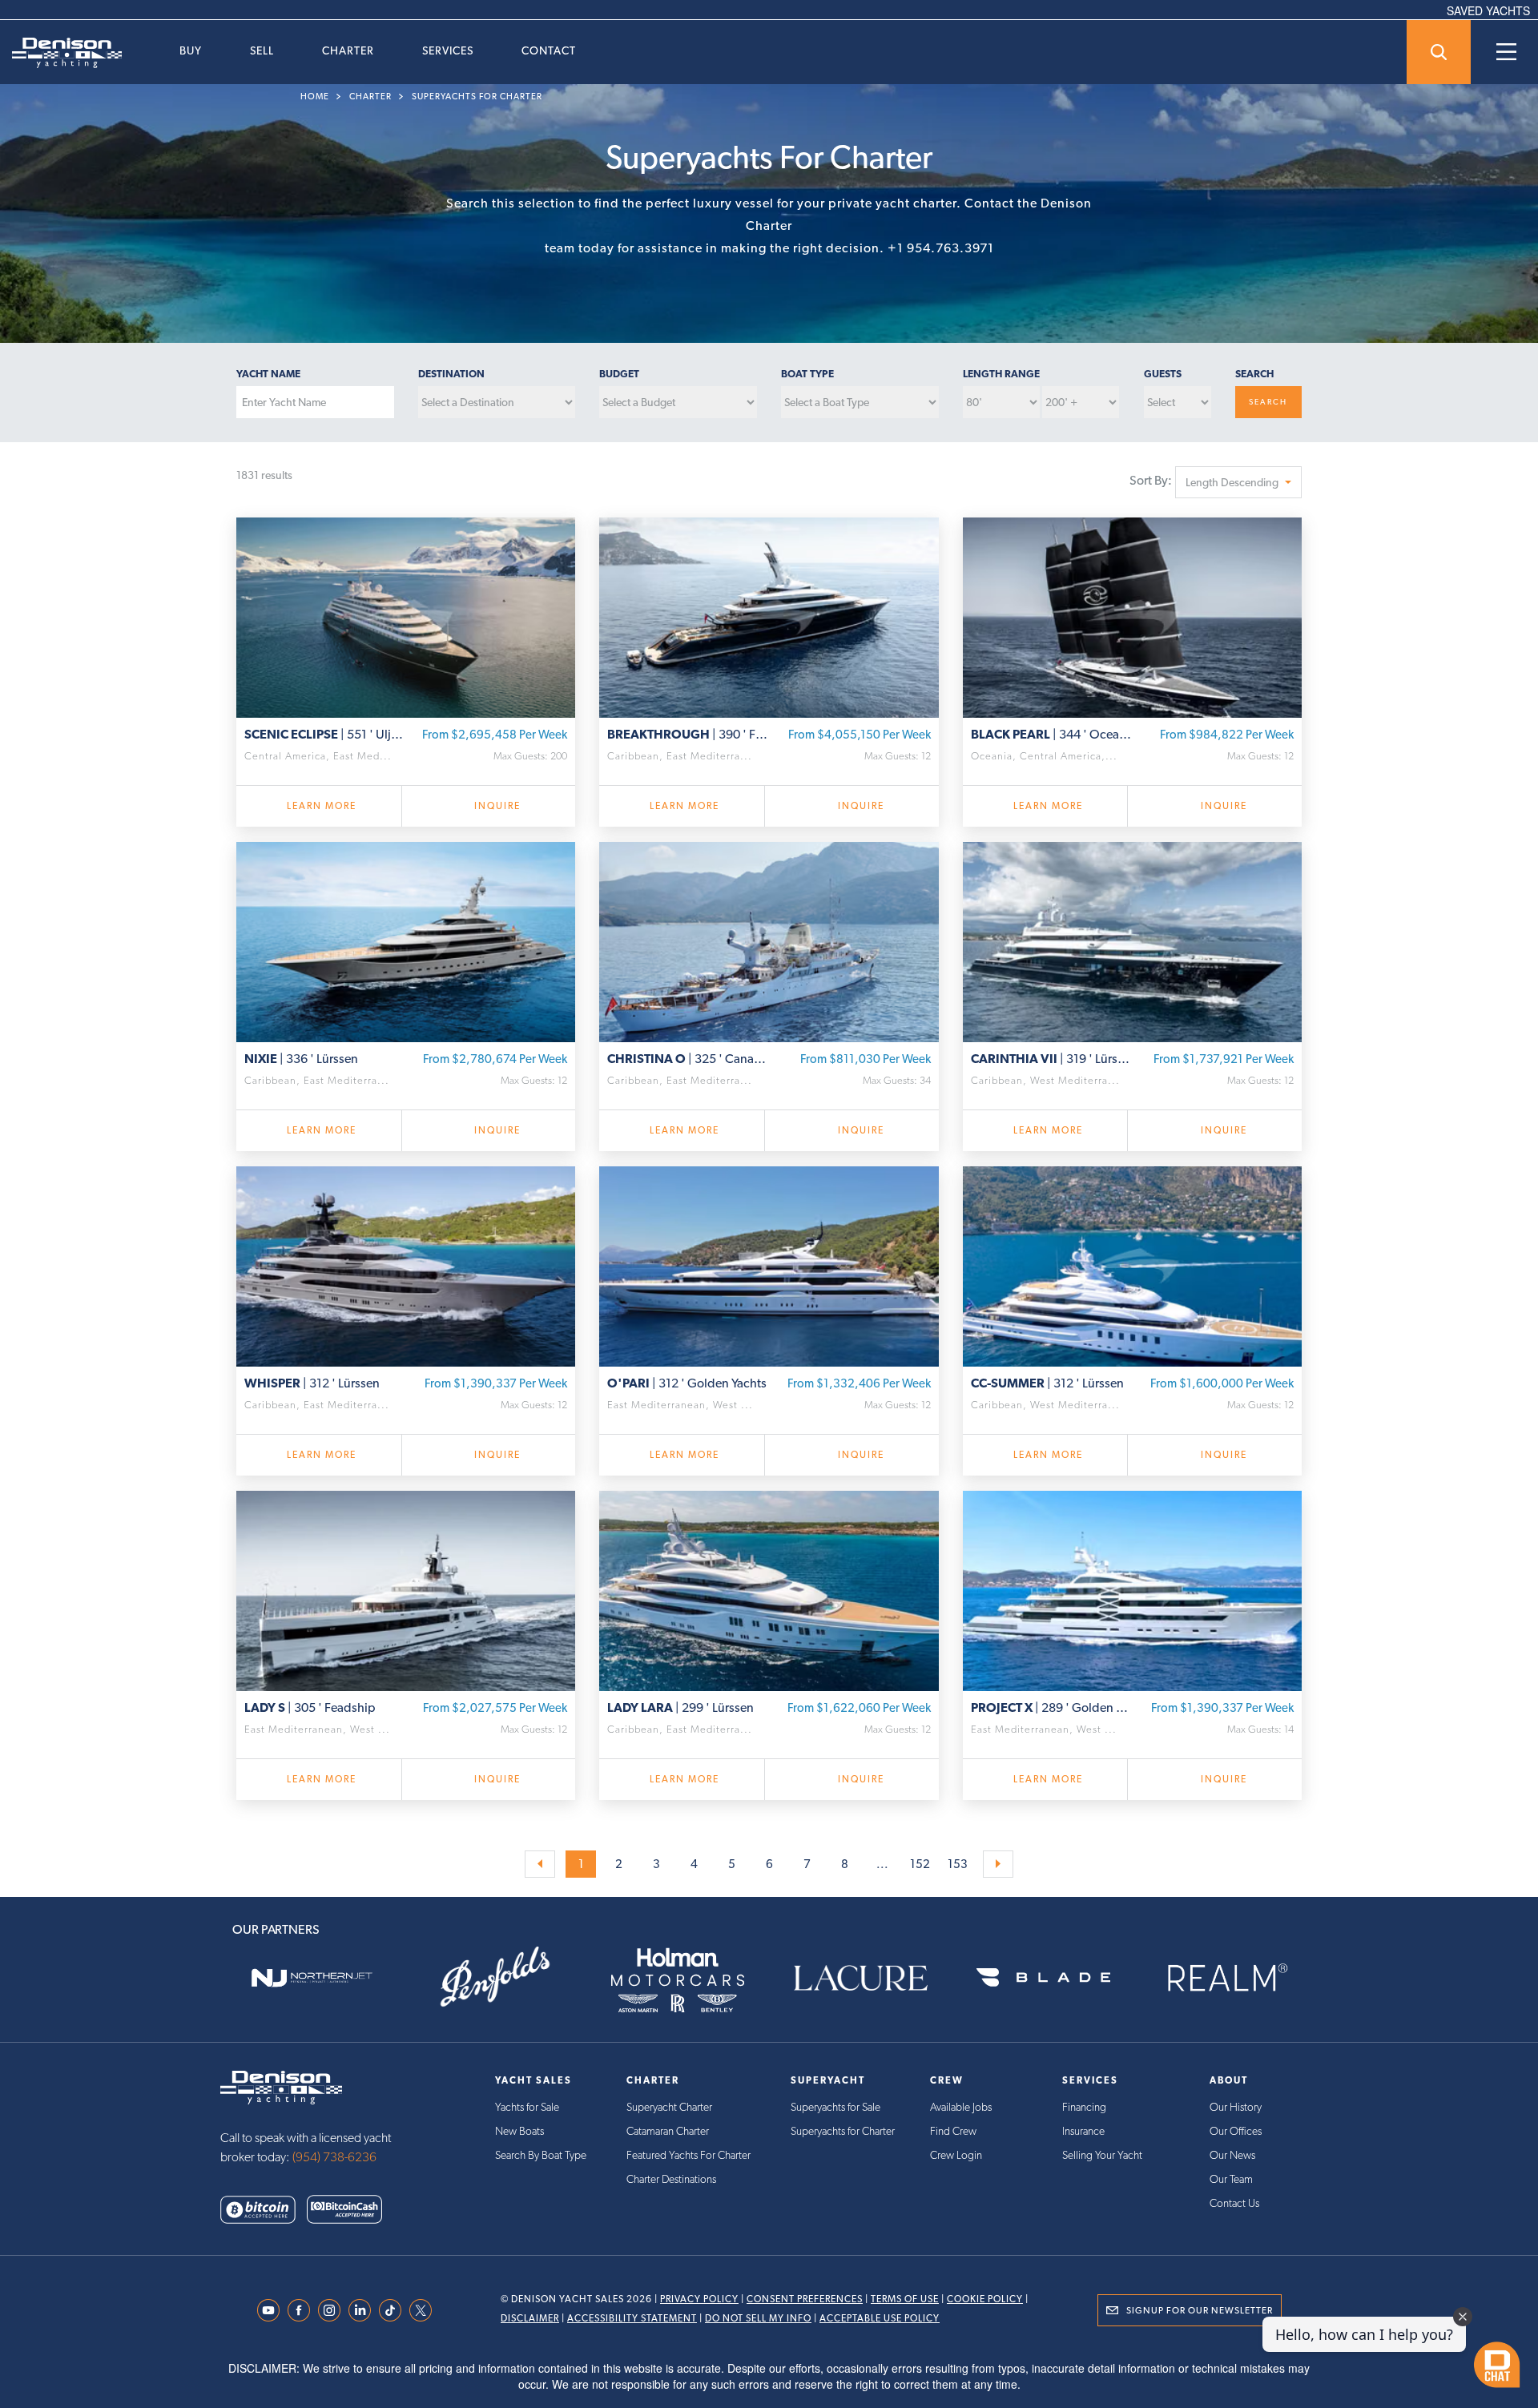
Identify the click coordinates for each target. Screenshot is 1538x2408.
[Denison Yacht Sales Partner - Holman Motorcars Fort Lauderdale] (678, 1978)
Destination (451, 374)
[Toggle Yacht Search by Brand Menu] (1439, 52)
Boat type (807, 374)
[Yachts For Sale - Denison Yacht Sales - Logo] (61, 53)
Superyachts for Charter (477, 97)
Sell (262, 50)
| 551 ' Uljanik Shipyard (325, 734)
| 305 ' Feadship (310, 1707)
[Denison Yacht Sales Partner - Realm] (1226, 1978)
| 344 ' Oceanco (1052, 734)
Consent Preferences (805, 2299)
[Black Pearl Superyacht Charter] (1132, 615)
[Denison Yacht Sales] (281, 2086)
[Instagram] (333, 2310)
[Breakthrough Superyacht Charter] (769, 615)
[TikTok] (394, 2310)
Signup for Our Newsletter (1200, 2310)
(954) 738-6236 (334, 2157)
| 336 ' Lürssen (301, 1059)
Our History (1236, 2107)
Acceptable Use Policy (880, 2318)
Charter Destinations (671, 2179)
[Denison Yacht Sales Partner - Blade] (1043, 1978)
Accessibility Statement (632, 2318)
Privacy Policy (699, 2299)
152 (920, 1864)
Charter (348, 50)
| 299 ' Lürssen (680, 1707)
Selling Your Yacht (1102, 2155)
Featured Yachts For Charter (688, 2155)
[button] (1238, 482)
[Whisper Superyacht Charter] (406, 1264)
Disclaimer (530, 2318)
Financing (1084, 2107)
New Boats (519, 2131)
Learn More (322, 806)
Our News (1232, 2155)
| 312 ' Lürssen (312, 1383)
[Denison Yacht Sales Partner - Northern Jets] (312, 1978)
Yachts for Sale (527, 2107)
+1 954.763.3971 (941, 248)
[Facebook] (303, 2310)
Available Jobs (961, 2107)
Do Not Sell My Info (758, 2318)
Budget (619, 374)
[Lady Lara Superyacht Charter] (769, 1589)
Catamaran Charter (668, 2131)
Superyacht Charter (669, 2107)
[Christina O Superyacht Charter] (769, 940)
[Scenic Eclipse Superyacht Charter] (406, 615)
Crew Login (956, 2155)
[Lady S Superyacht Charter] (406, 1589)
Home (315, 97)
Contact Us (1234, 2203)
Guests (1163, 374)
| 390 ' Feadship (688, 734)
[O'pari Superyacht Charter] (769, 1264)
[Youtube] (272, 2310)
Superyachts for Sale (835, 2107)
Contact (549, 50)
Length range (1001, 374)
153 (958, 1864)
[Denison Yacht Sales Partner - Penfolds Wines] (494, 1978)
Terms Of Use (905, 2299)
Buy (191, 50)
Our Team (1231, 2179)
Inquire (497, 806)
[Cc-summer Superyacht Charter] (1132, 1264)
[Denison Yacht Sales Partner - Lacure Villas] (860, 1978)
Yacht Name (268, 374)
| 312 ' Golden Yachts (687, 1383)
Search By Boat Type (541, 2155)
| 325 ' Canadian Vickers (688, 1059)
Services (448, 50)
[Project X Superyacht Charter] (1132, 1589)
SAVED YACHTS (1488, 10)
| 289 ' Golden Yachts (1052, 1707)
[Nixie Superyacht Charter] (406, 940)
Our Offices (1236, 2131)
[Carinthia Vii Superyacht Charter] (1132, 940)
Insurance (1083, 2131)
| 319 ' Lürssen (1052, 1059)
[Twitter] (425, 2310)
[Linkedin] (364, 2310)
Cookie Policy (985, 2299)
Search (1254, 374)
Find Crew (953, 2131)
